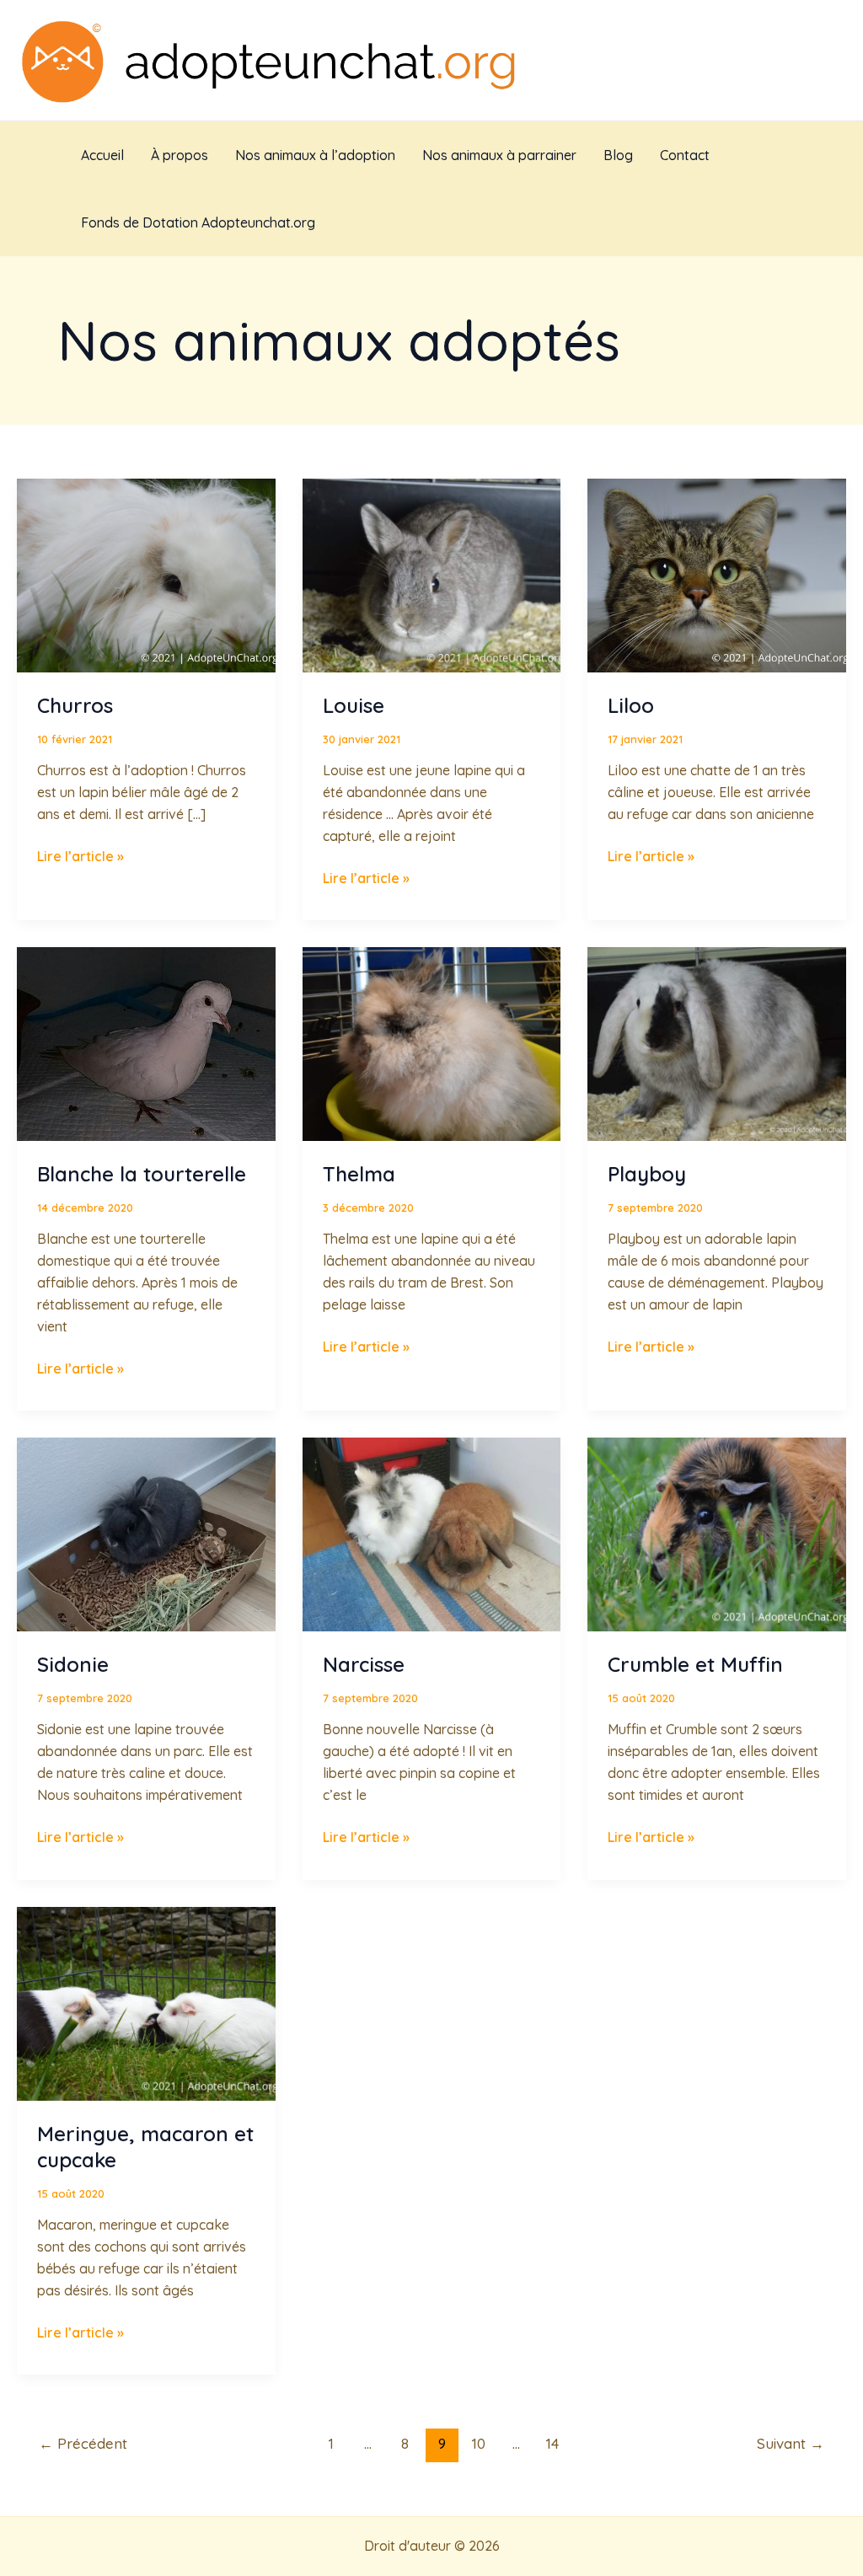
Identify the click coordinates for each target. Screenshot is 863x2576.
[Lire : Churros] (146, 574)
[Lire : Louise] (432, 574)
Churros (75, 705)
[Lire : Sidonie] (146, 1534)
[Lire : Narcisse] (432, 1534)
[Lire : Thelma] (432, 1042)
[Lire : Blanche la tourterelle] (146, 1042)
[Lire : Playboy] (717, 1042)
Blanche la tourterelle (142, 1174)
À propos (180, 155)
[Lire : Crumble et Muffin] (717, 1534)
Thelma (359, 1174)
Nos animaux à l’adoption (315, 155)
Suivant (791, 2443)
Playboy (647, 1174)
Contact (685, 155)
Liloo (631, 705)
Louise (354, 705)
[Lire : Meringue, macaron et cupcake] (146, 2002)
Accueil (102, 155)
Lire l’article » (80, 856)
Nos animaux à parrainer (499, 155)
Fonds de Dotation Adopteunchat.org (198, 222)
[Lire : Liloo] (717, 574)
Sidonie (73, 1664)
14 (552, 2443)
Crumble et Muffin (695, 1664)
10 (479, 2443)
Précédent (83, 2443)
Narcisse (364, 1664)
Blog (618, 155)
